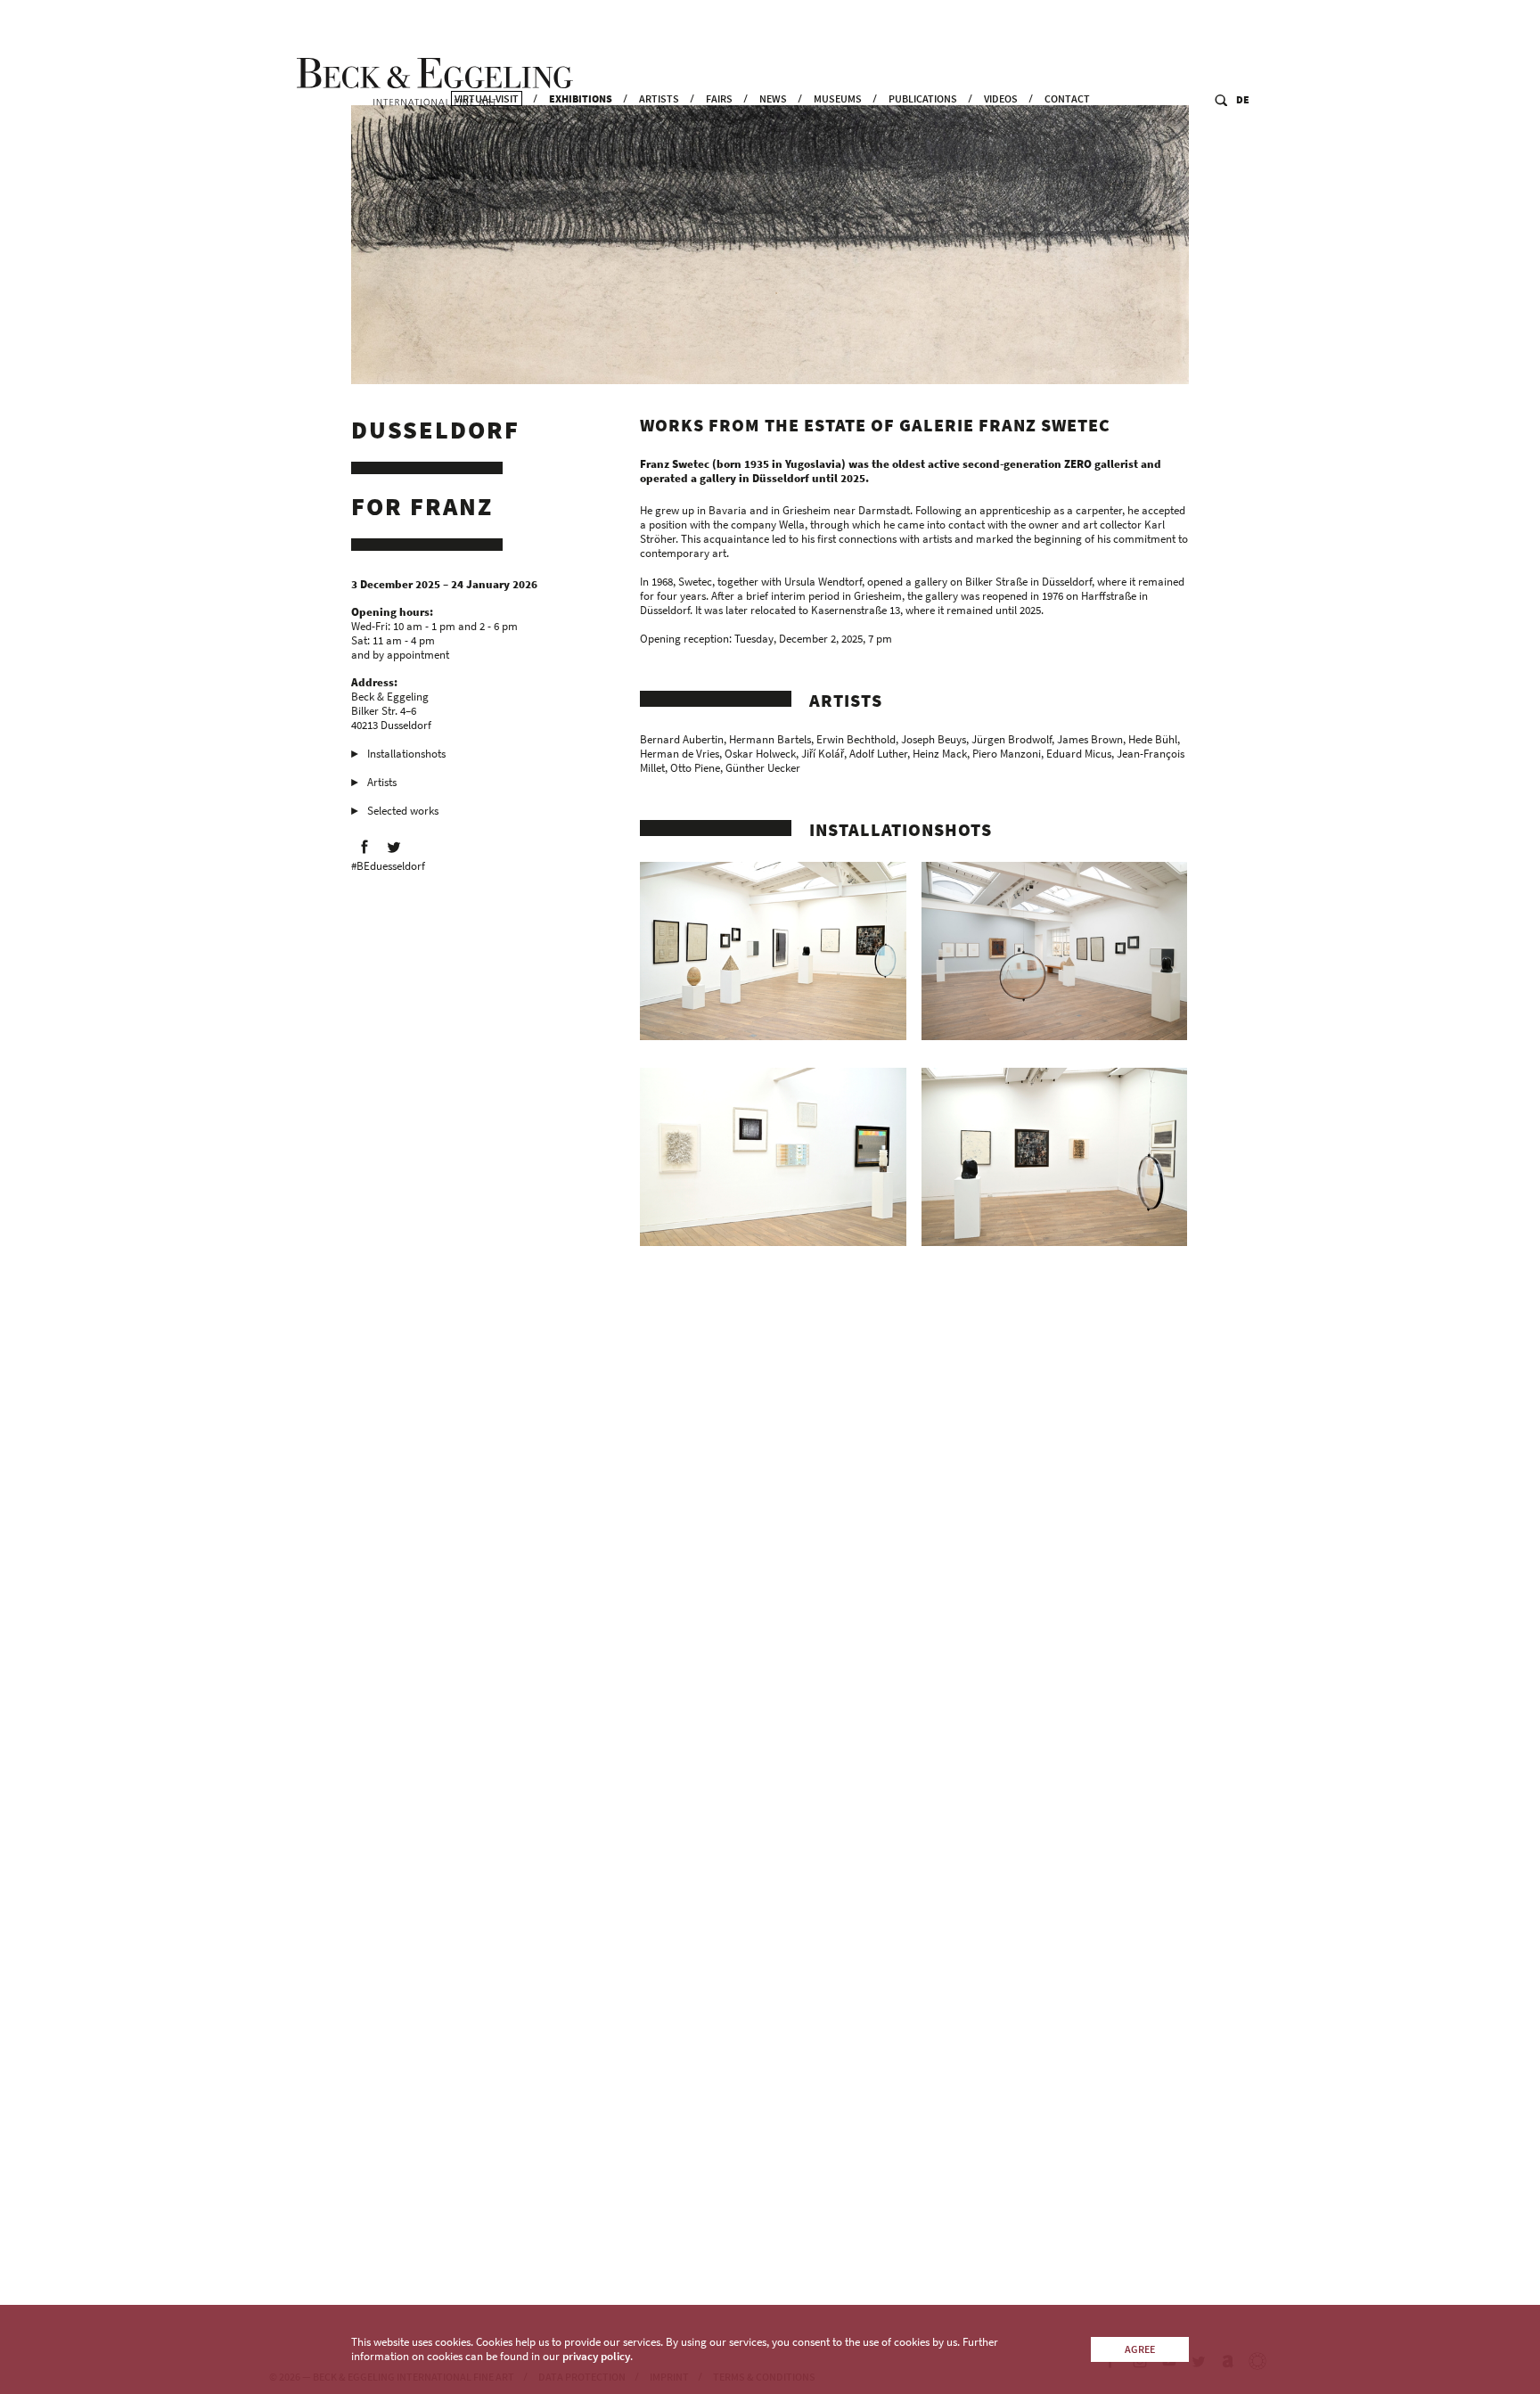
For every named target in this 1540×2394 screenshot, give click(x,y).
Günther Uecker (763, 768)
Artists (659, 98)
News (773, 98)
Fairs (719, 98)
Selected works (403, 811)
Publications (923, 98)
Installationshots (406, 754)
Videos (1001, 98)
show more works (695, 2211)
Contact (1067, 98)
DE (1243, 99)
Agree (1140, 2349)
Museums (838, 98)
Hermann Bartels (770, 739)
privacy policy (596, 2356)
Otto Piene (695, 768)
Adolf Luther (878, 754)
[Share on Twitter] (394, 847)
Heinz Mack (940, 754)
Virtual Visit (487, 98)
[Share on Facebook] (365, 847)
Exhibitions (581, 98)
